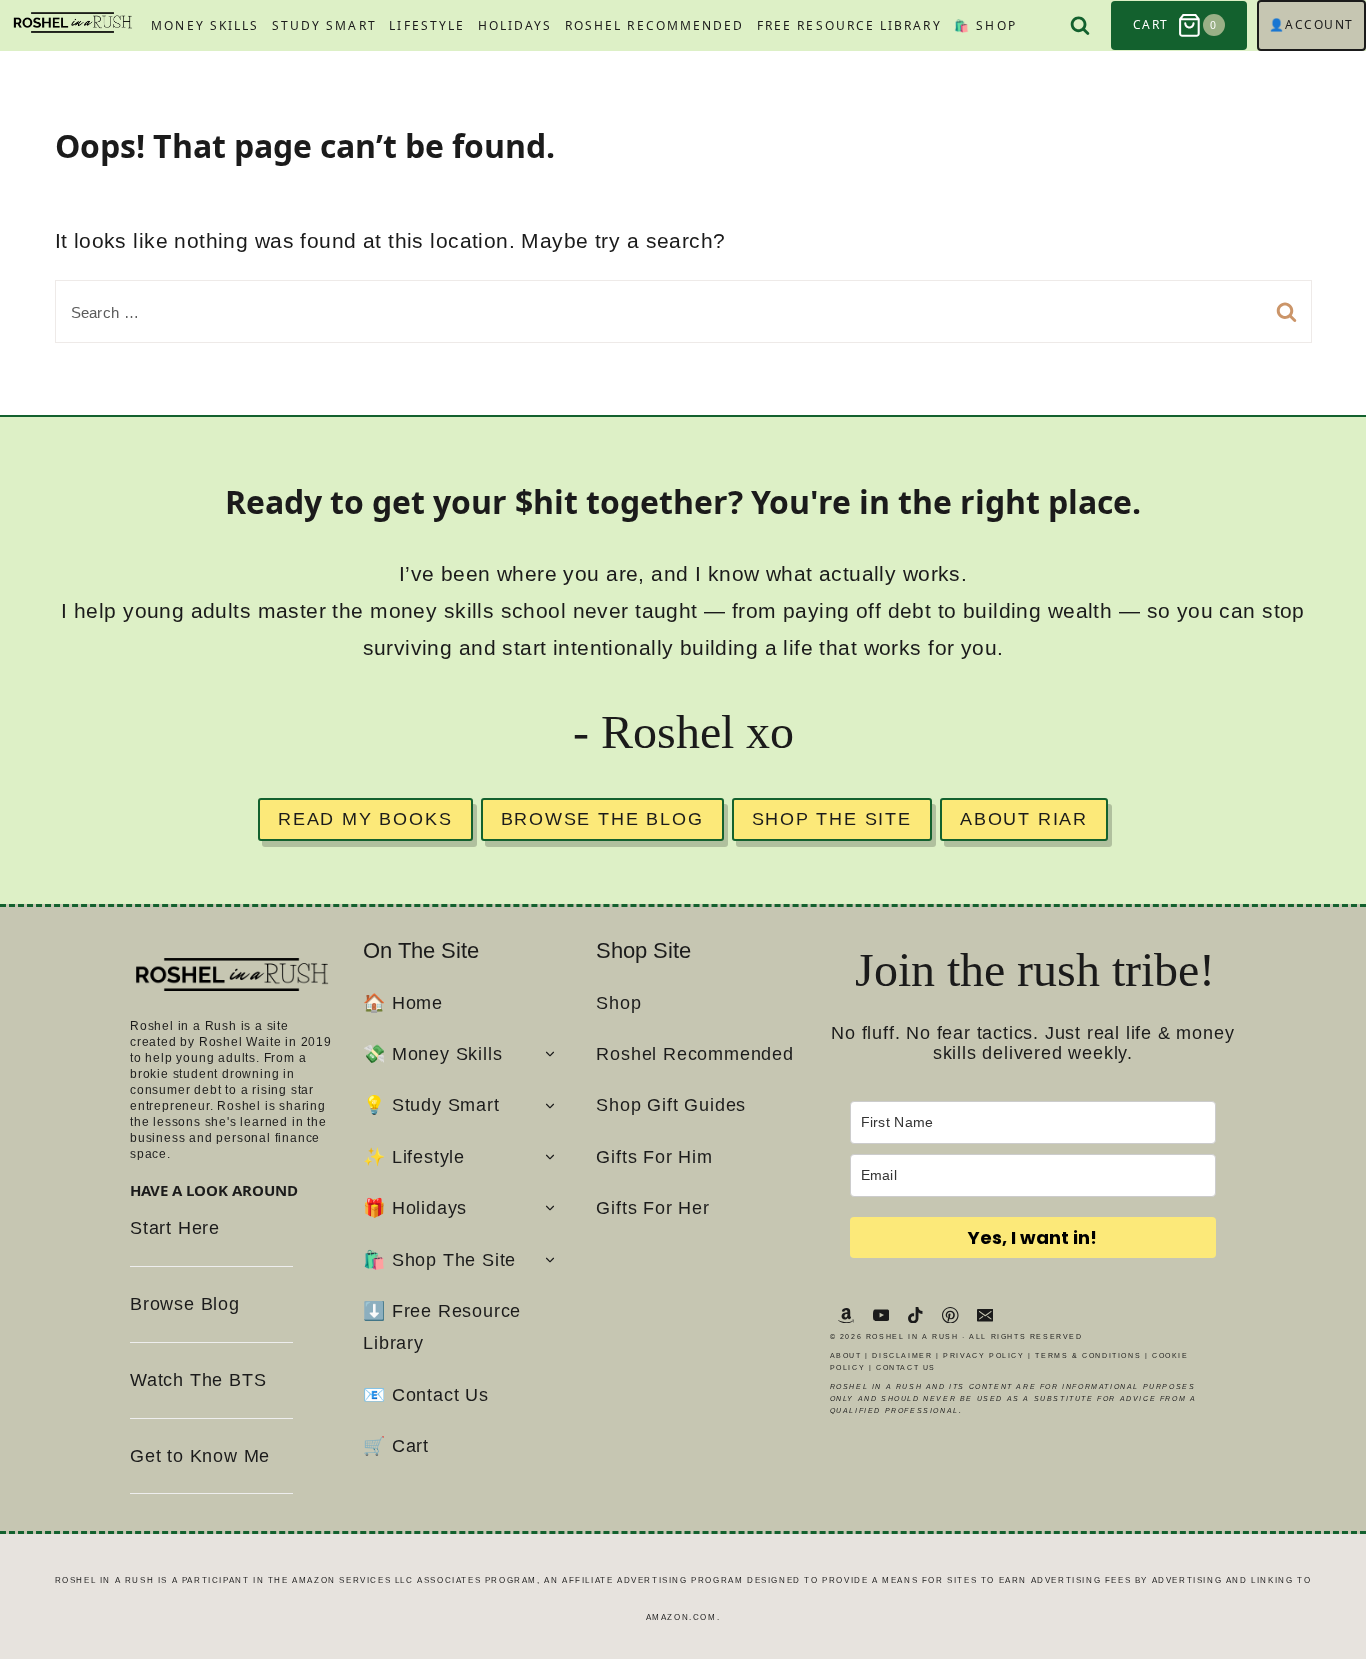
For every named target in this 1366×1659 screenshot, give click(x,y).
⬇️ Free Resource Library (442, 1327)
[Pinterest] (950, 1314)
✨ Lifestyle (414, 1157)
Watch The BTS (198, 1380)
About (846, 1355)
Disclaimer (902, 1355)
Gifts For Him (654, 1157)
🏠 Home (403, 1003)
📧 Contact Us (426, 1395)
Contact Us (906, 1367)
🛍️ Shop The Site (439, 1260)
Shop (618, 1003)
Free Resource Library (849, 25)
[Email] (985, 1314)
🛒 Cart (396, 1446)
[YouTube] (880, 1314)
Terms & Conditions (1088, 1355)
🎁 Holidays (415, 1208)
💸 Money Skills (432, 1054)
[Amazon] (846, 1314)
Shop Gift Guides (671, 1105)
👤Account (1311, 24)
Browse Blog (185, 1304)
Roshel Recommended (654, 25)
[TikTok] (915, 1314)
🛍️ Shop (985, 25)
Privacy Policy (983, 1355)
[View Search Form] (1080, 25)
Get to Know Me (200, 1456)
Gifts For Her (652, 1208)
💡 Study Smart (431, 1105)
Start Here (175, 1228)
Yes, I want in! (1032, 1237)
